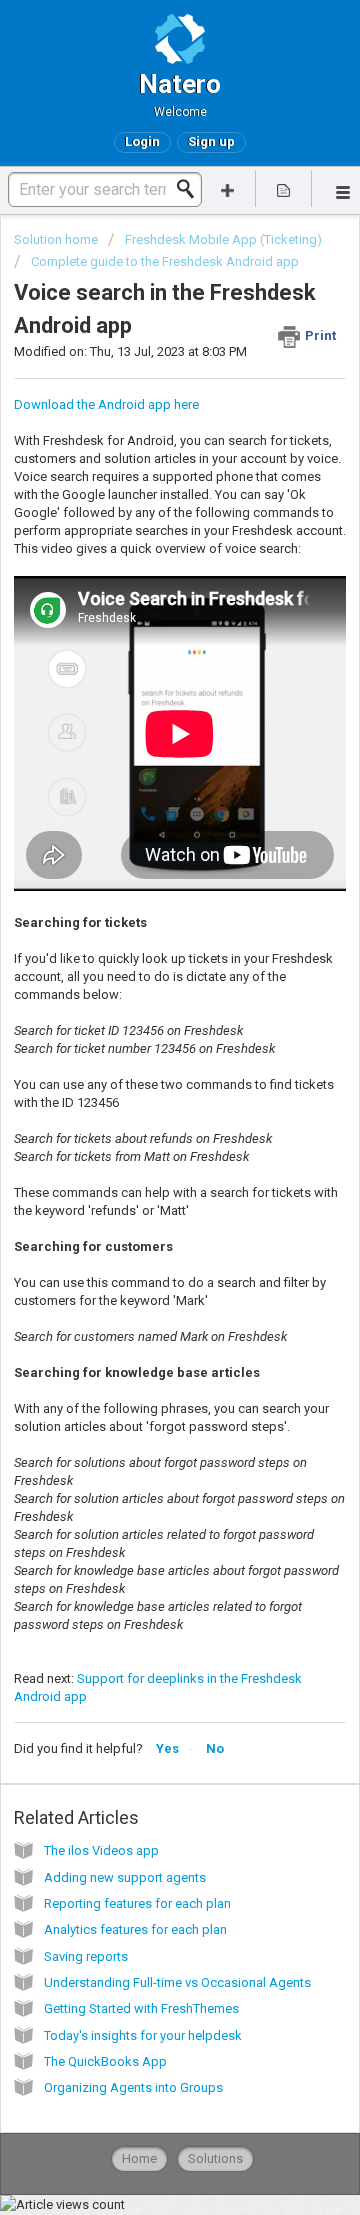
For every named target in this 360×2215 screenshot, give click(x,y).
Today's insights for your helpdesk (143, 2035)
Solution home (57, 239)
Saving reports (86, 1956)
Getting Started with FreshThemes (141, 2008)
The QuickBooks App (105, 2061)
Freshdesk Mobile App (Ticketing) (223, 239)
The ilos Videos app (101, 1850)
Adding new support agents (125, 1877)
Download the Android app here (106, 404)
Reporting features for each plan (137, 1903)
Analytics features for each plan (135, 1929)
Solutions (215, 2158)
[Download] (143, 1117)
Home (139, 2158)
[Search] (191, 189)
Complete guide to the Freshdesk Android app (165, 261)
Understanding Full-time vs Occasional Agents (177, 1982)
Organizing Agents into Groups (133, 2087)
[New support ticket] (228, 188)
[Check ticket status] (284, 188)
